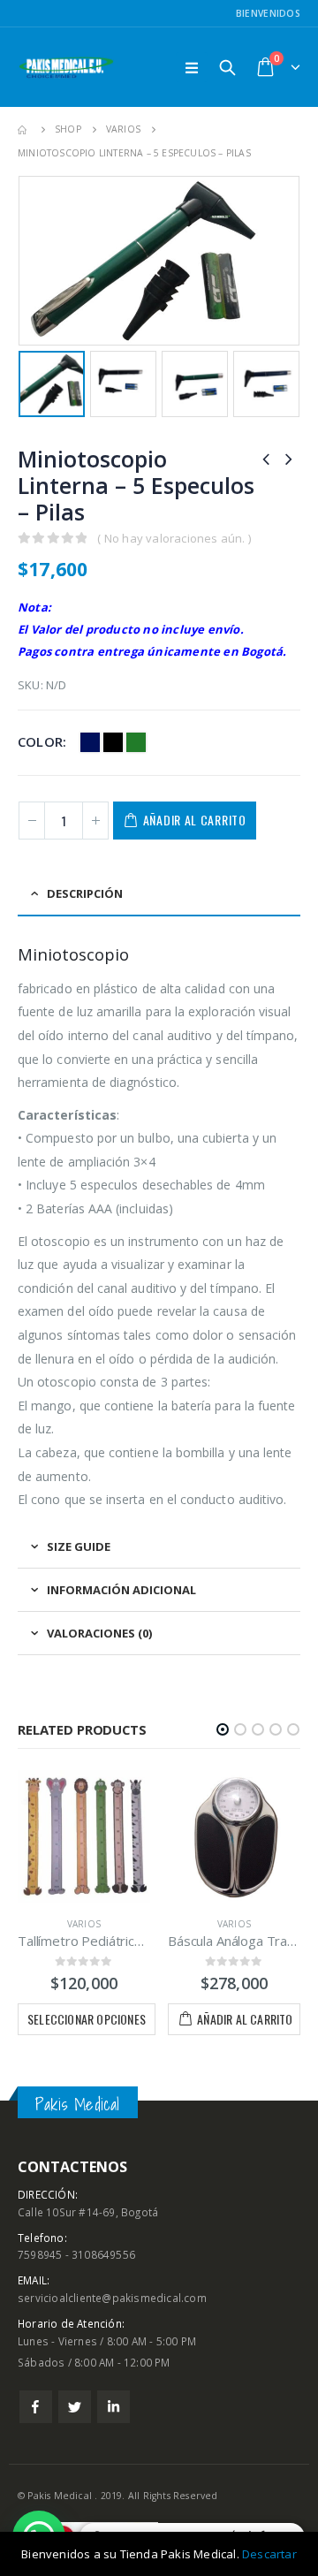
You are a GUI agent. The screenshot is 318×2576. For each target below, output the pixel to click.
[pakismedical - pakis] (66, 68)
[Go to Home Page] (24, 129)
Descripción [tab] (85, 893)
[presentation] (22, 261)
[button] (223, 1729)
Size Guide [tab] (79, 1546)
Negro (113, 742)
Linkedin (114, 2407)
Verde (136, 742)
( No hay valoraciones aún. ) (174, 538)
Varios (84, 1924)
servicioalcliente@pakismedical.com (112, 2298)
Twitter (75, 2407)
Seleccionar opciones (87, 2019)
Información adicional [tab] (121, 1590)
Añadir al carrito (195, 820)
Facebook (36, 2407)
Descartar (269, 2554)
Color (40, 741)
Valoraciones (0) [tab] (99, 1633)
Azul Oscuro (90, 742)
